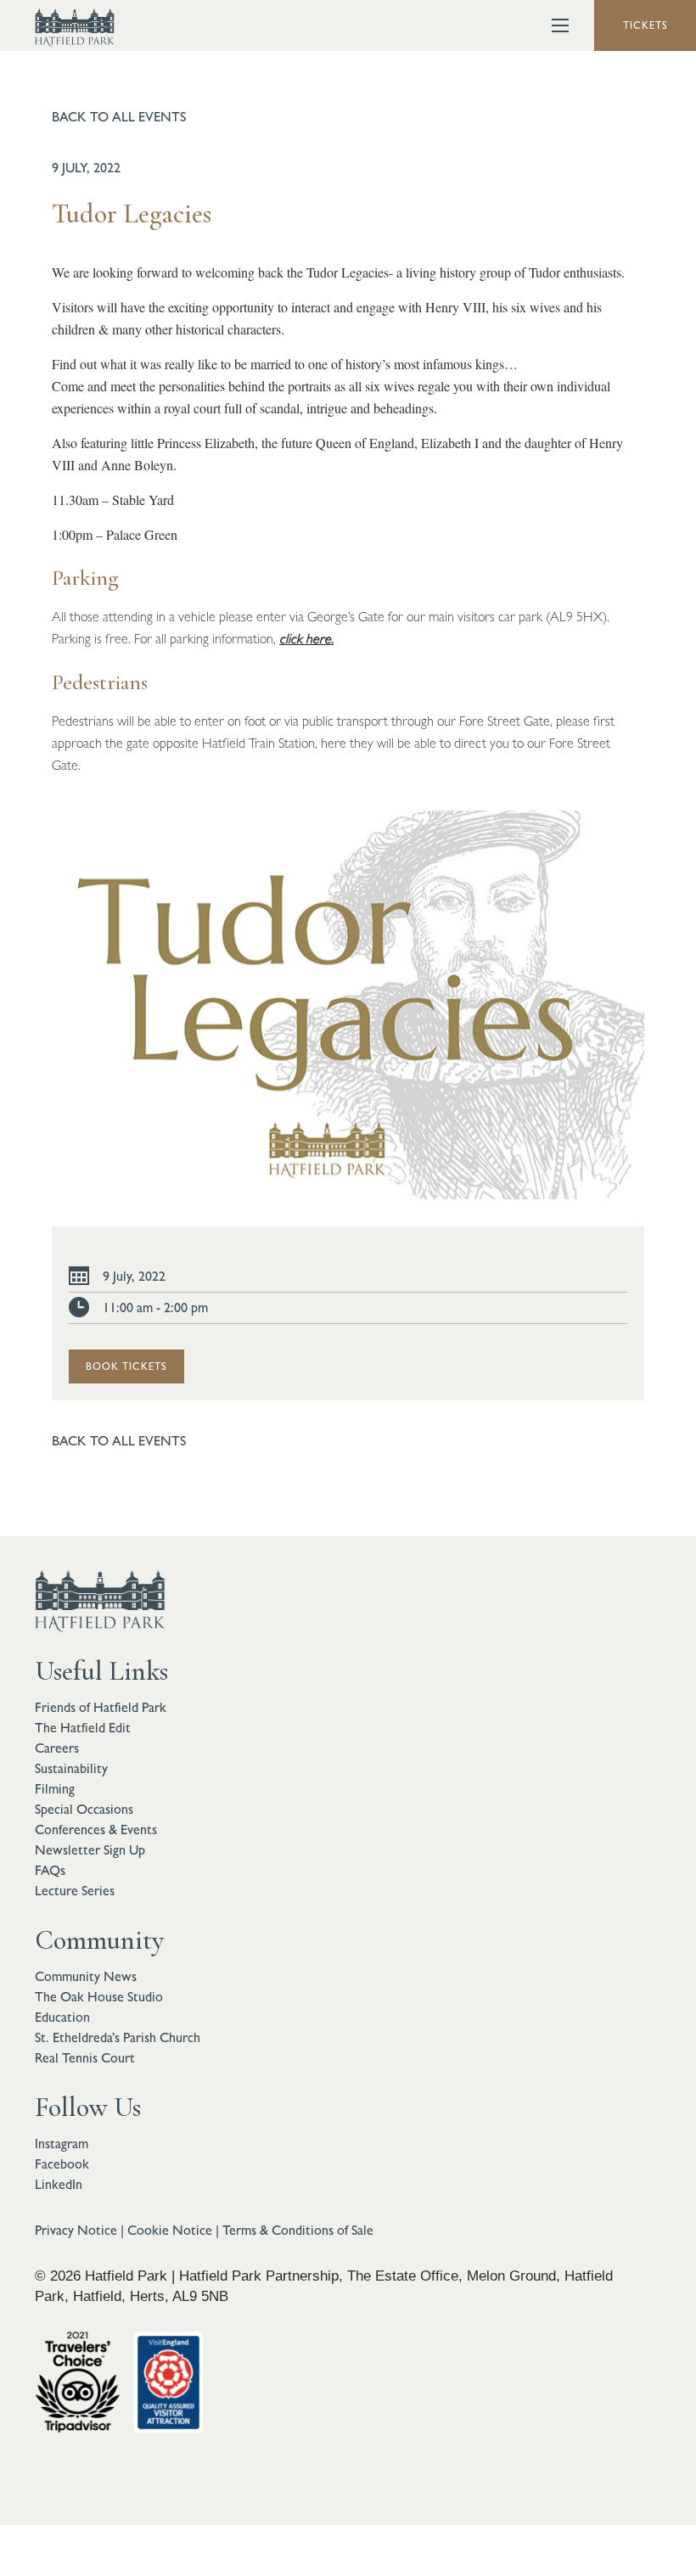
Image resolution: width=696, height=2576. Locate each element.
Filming (55, 1789)
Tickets (645, 25)
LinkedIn (59, 2184)
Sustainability (71, 1768)
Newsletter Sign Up (90, 1850)
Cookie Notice (170, 2230)
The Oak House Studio (99, 1997)
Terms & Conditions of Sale (298, 2230)
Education (62, 2017)
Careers (57, 1748)
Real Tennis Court (85, 2058)
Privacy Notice (76, 2230)
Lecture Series (75, 1891)
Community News (86, 1976)
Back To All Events (119, 117)
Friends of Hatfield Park (101, 1707)
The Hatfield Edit (83, 1728)
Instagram (62, 2144)
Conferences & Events (96, 1830)
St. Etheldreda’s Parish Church (118, 2037)
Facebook (62, 2164)
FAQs (50, 1870)
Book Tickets (126, 1367)
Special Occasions (84, 1809)
